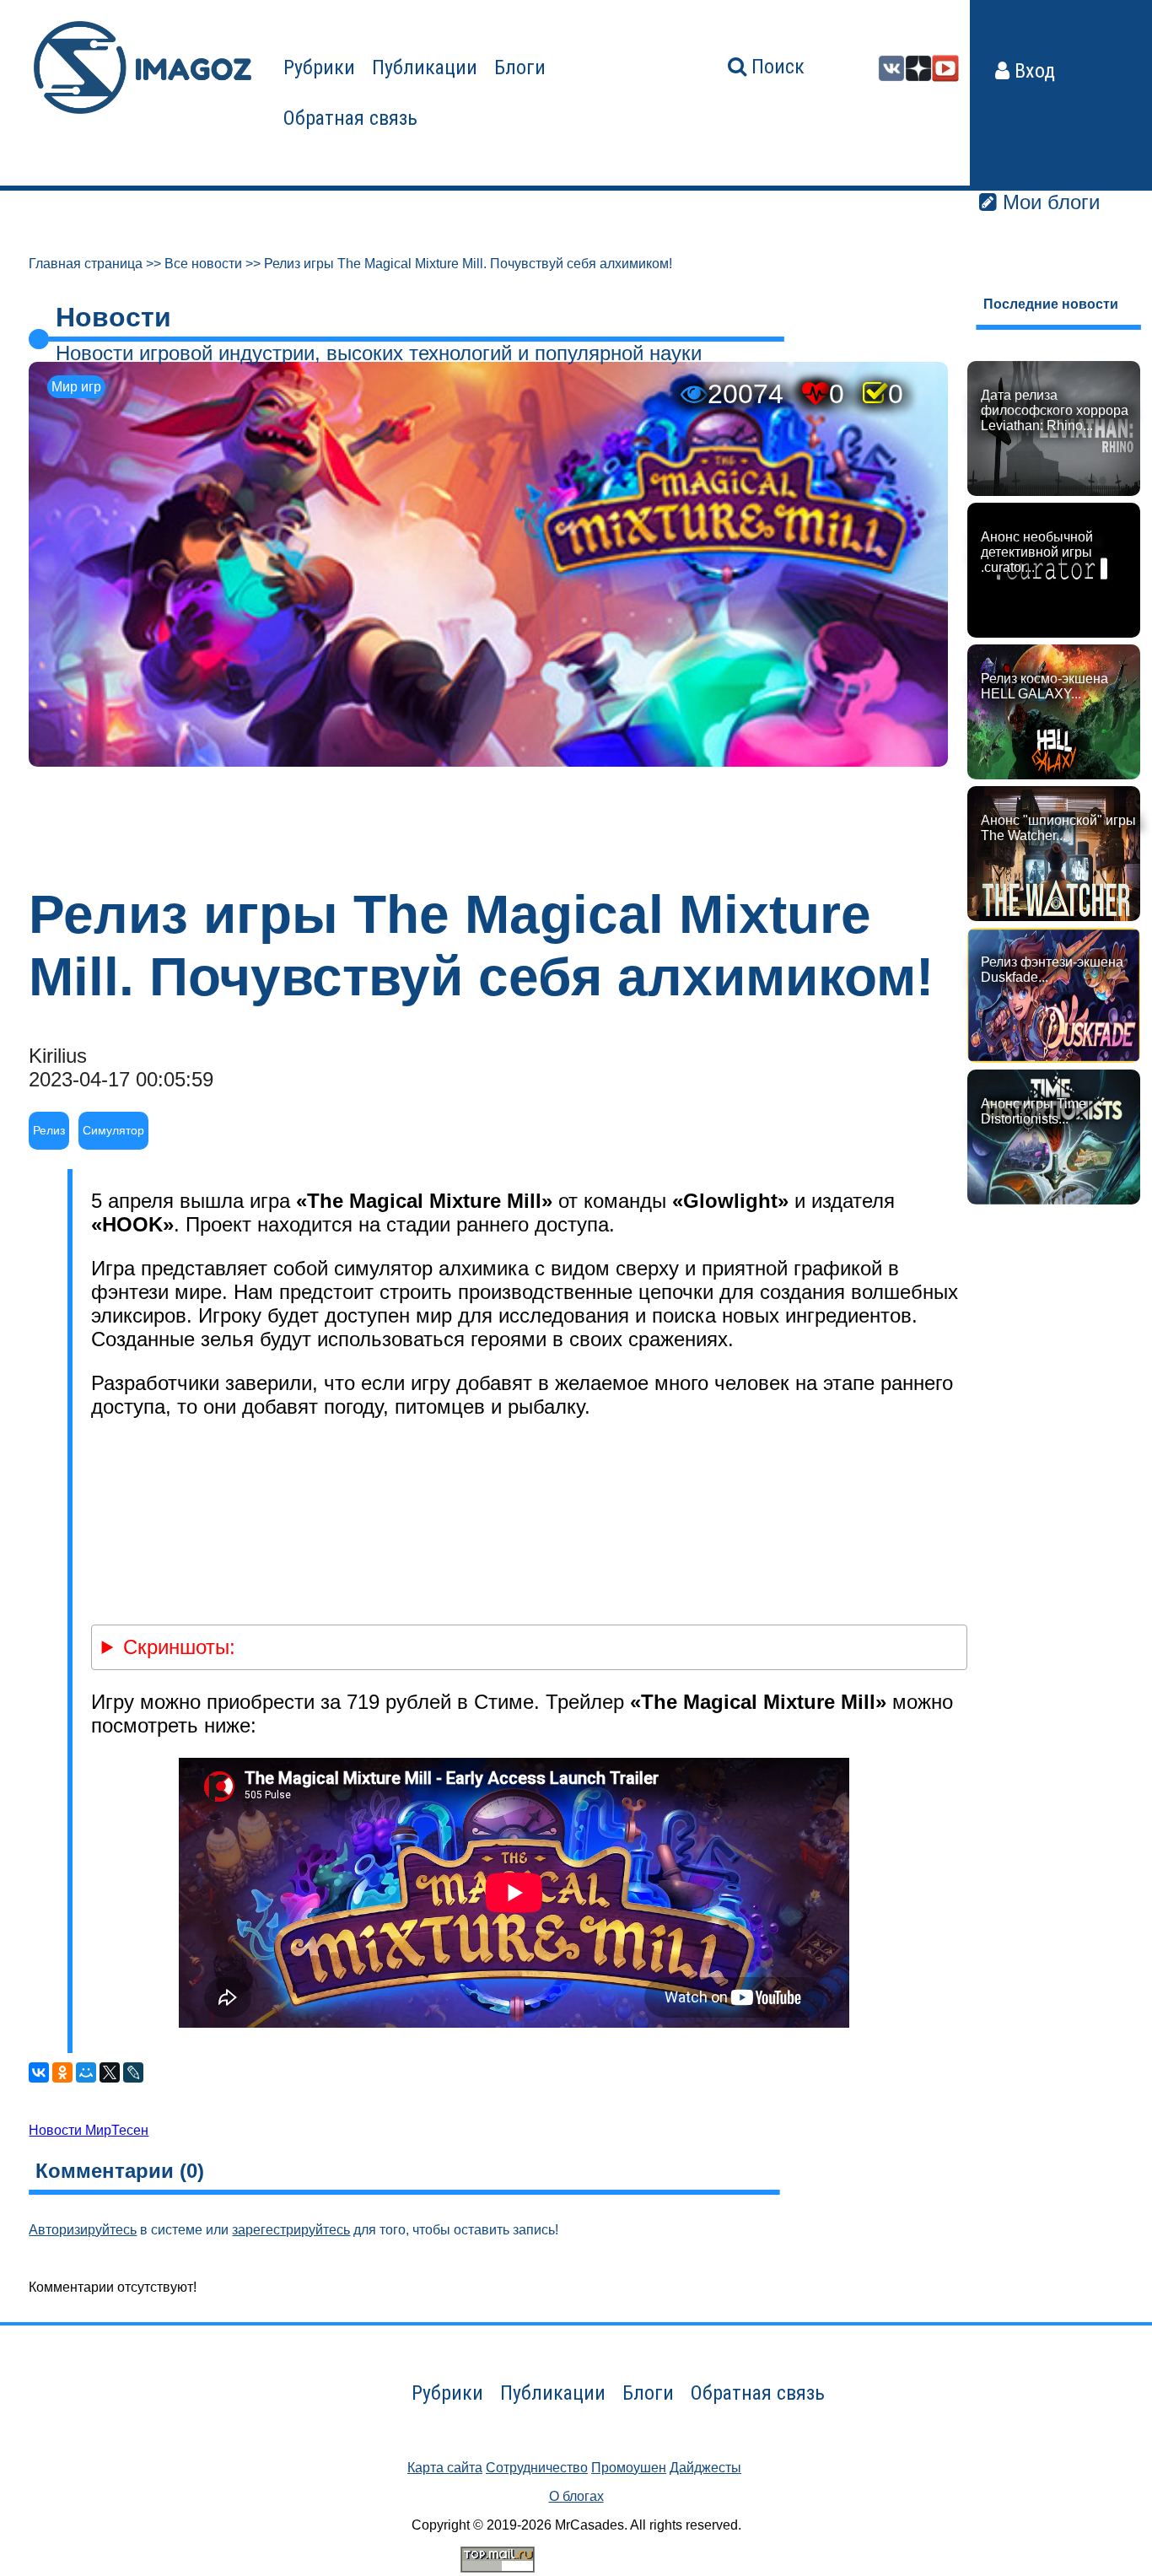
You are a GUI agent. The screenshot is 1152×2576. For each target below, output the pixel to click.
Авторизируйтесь (83, 2230)
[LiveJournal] (133, 2072)
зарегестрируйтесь (291, 2230)
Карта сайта (445, 2468)
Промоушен (629, 2468)
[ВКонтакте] (39, 2072)
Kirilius (58, 1056)
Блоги (520, 67)
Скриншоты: (179, 1647)
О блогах (576, 2496)
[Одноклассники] (62, 2072)
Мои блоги (1048, 202)
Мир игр (76, 387)
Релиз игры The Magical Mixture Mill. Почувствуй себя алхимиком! (468, 264)
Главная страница (86, 264)
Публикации (425, 67)
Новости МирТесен (89, 2130)
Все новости (203, 264)
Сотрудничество (537, 2468)
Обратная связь (350, 118)
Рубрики (319, 67)
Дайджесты (705, 2468)
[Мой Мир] (86, 2072)
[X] (110, 2072)
